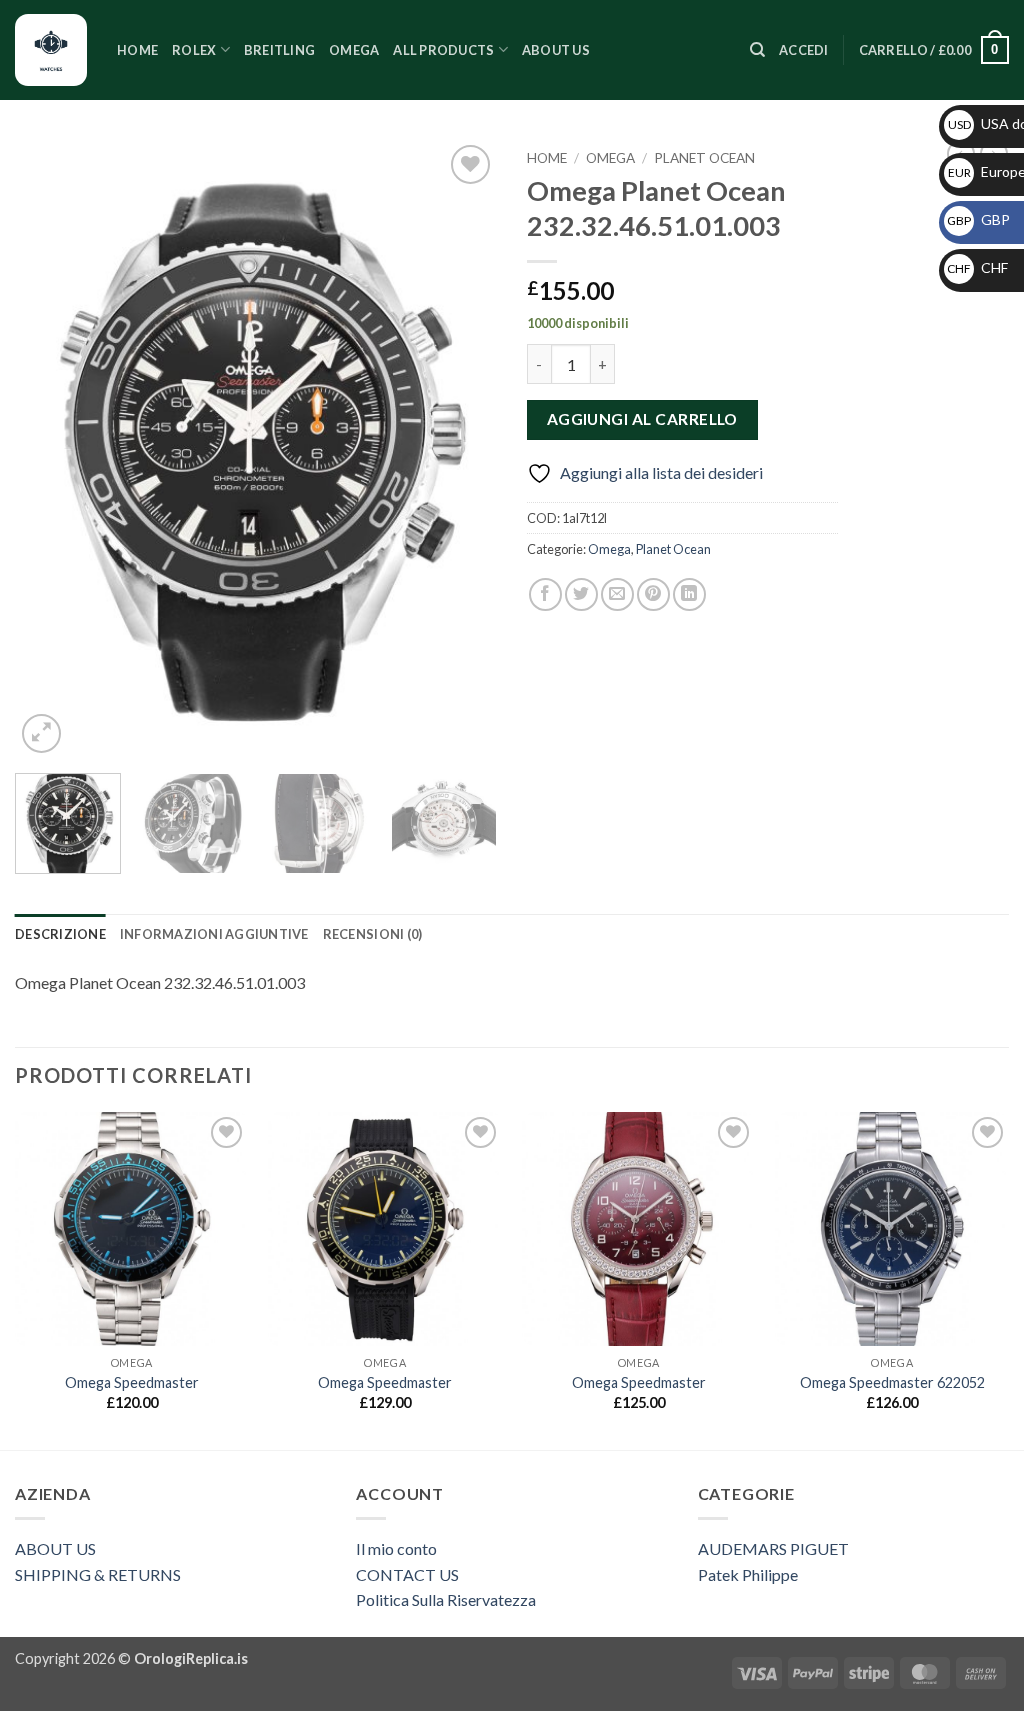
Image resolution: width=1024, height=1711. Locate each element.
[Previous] (50, 449)
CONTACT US (407, 1574)
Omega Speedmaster (132, 1382)
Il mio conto (396, 1548)
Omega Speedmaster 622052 (892, 1382)
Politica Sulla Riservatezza (446, 1599)
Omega (354, 50)
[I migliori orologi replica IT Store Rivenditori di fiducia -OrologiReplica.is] (51, 50)
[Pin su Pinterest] (653, 594)
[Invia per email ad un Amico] (617, 594)
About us (556, 50)
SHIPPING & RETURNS (98, 1574)
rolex (194, 50)
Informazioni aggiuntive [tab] (214, 934)
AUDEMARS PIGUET (773, 1548)
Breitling (279, 50)
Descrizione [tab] (60, 934)
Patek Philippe (748, 1574)
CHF (977, 267)
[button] (804, 50)
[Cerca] (757, 50)
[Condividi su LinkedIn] (689, 594)
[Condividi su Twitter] (581, 594)
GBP (978, 219)
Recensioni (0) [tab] (373, 934)
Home (137, 50)
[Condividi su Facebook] (545, 594)
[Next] (462, 449)
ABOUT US (55, 1548)
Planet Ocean (704, 158)
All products (443, 50)
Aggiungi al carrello (642, 419)
